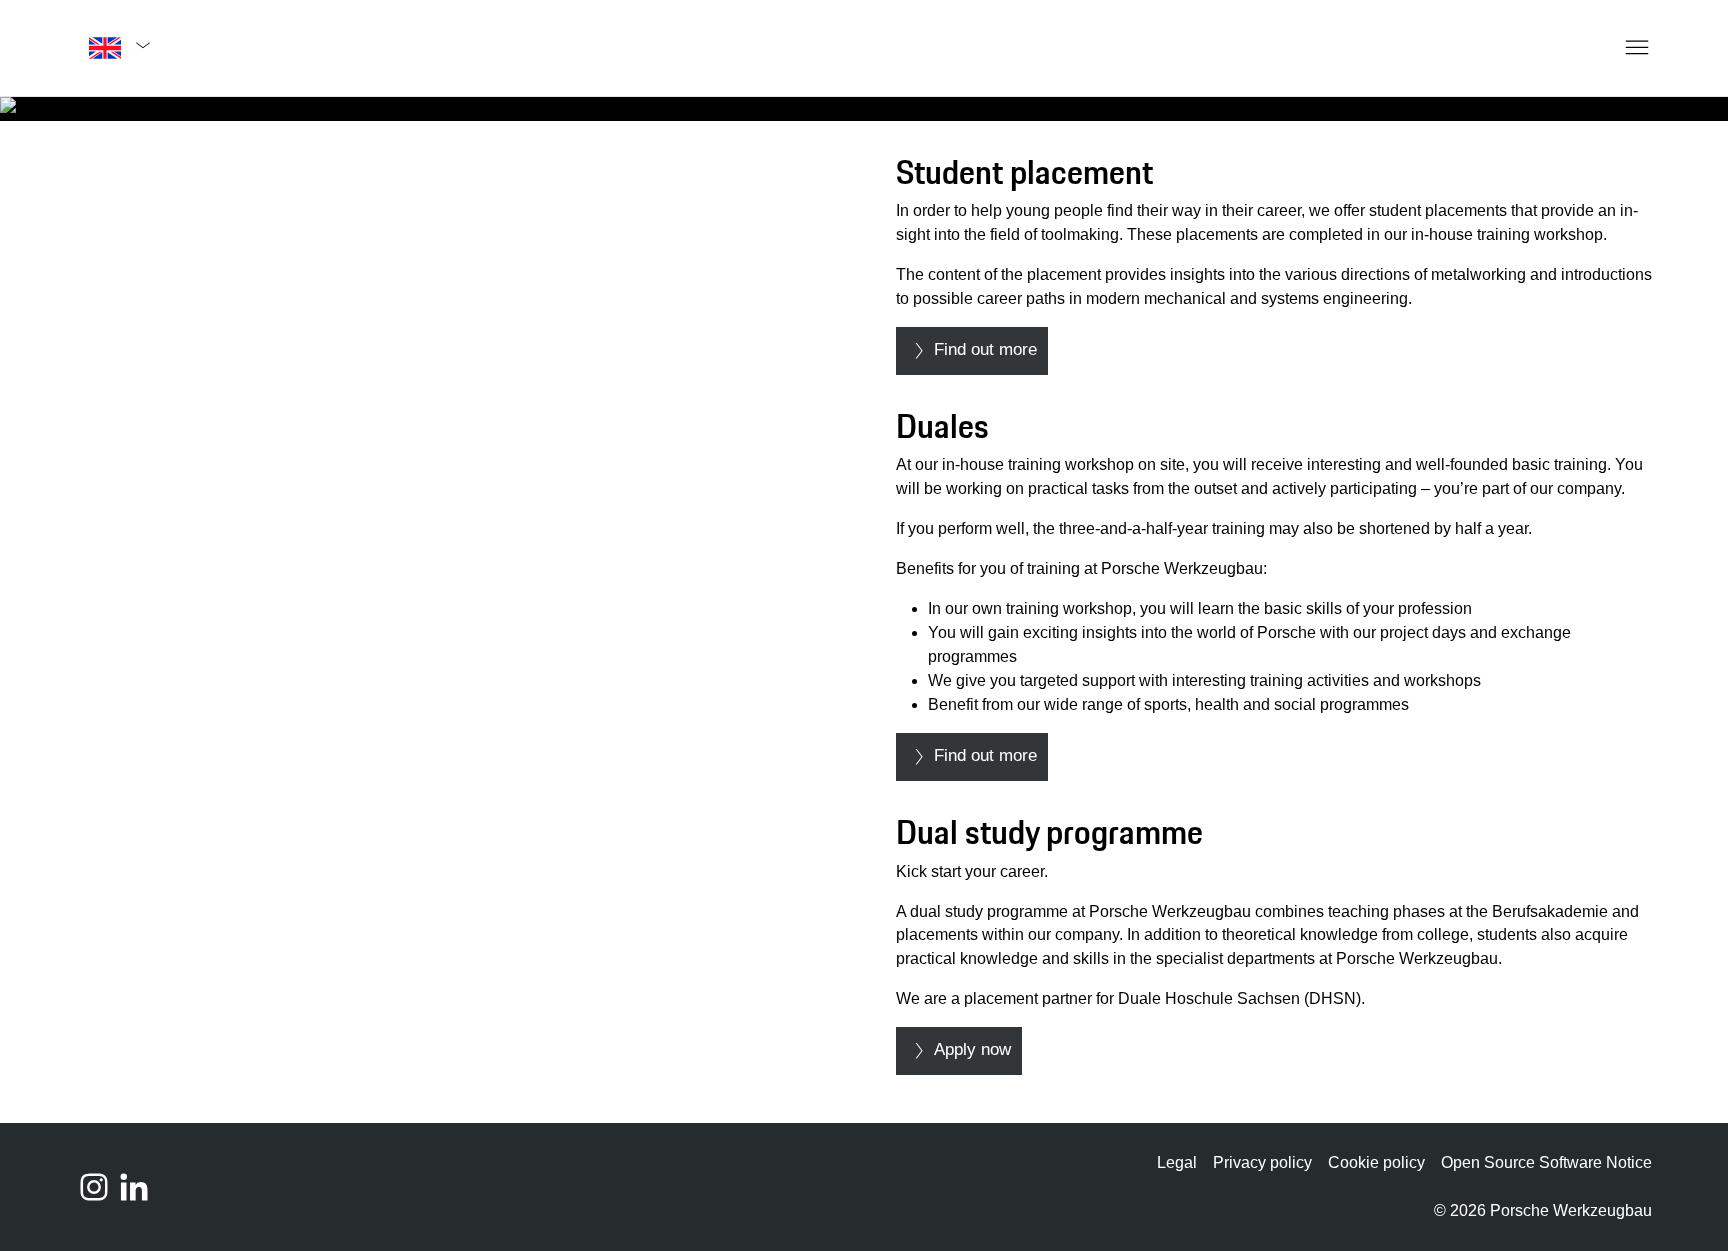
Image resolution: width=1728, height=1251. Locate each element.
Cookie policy (1376, 1162)
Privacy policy (1262, 1162)
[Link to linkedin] (134, 1187)
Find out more (985, 349)
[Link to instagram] (94, 1187)
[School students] (864, 109)
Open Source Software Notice (1546, 1162)
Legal (1177, 1162)
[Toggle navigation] (1608, 48)
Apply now (972, 1049)
